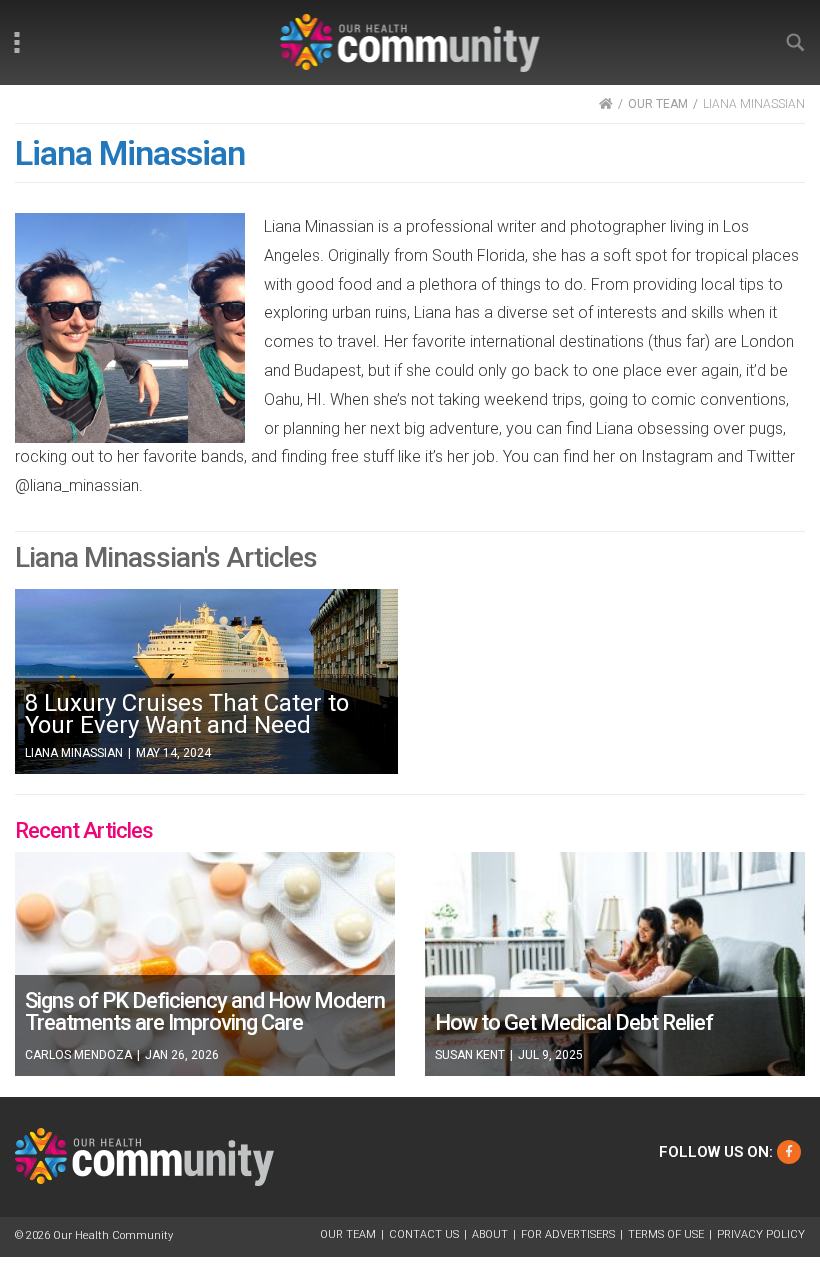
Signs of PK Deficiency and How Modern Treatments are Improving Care (205, 1011)
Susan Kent (470, 1055)
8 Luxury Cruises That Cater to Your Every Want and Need (187, 714)
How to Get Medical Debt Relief (574, 1022)
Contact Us (424, 1234)
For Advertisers (568, 1234)
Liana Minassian (74, 753)
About (490, 1234)
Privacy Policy (761, 1234)
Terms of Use (666, 1234)
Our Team (348, 1234)
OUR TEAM (658, 104)
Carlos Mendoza (78, 1055)
